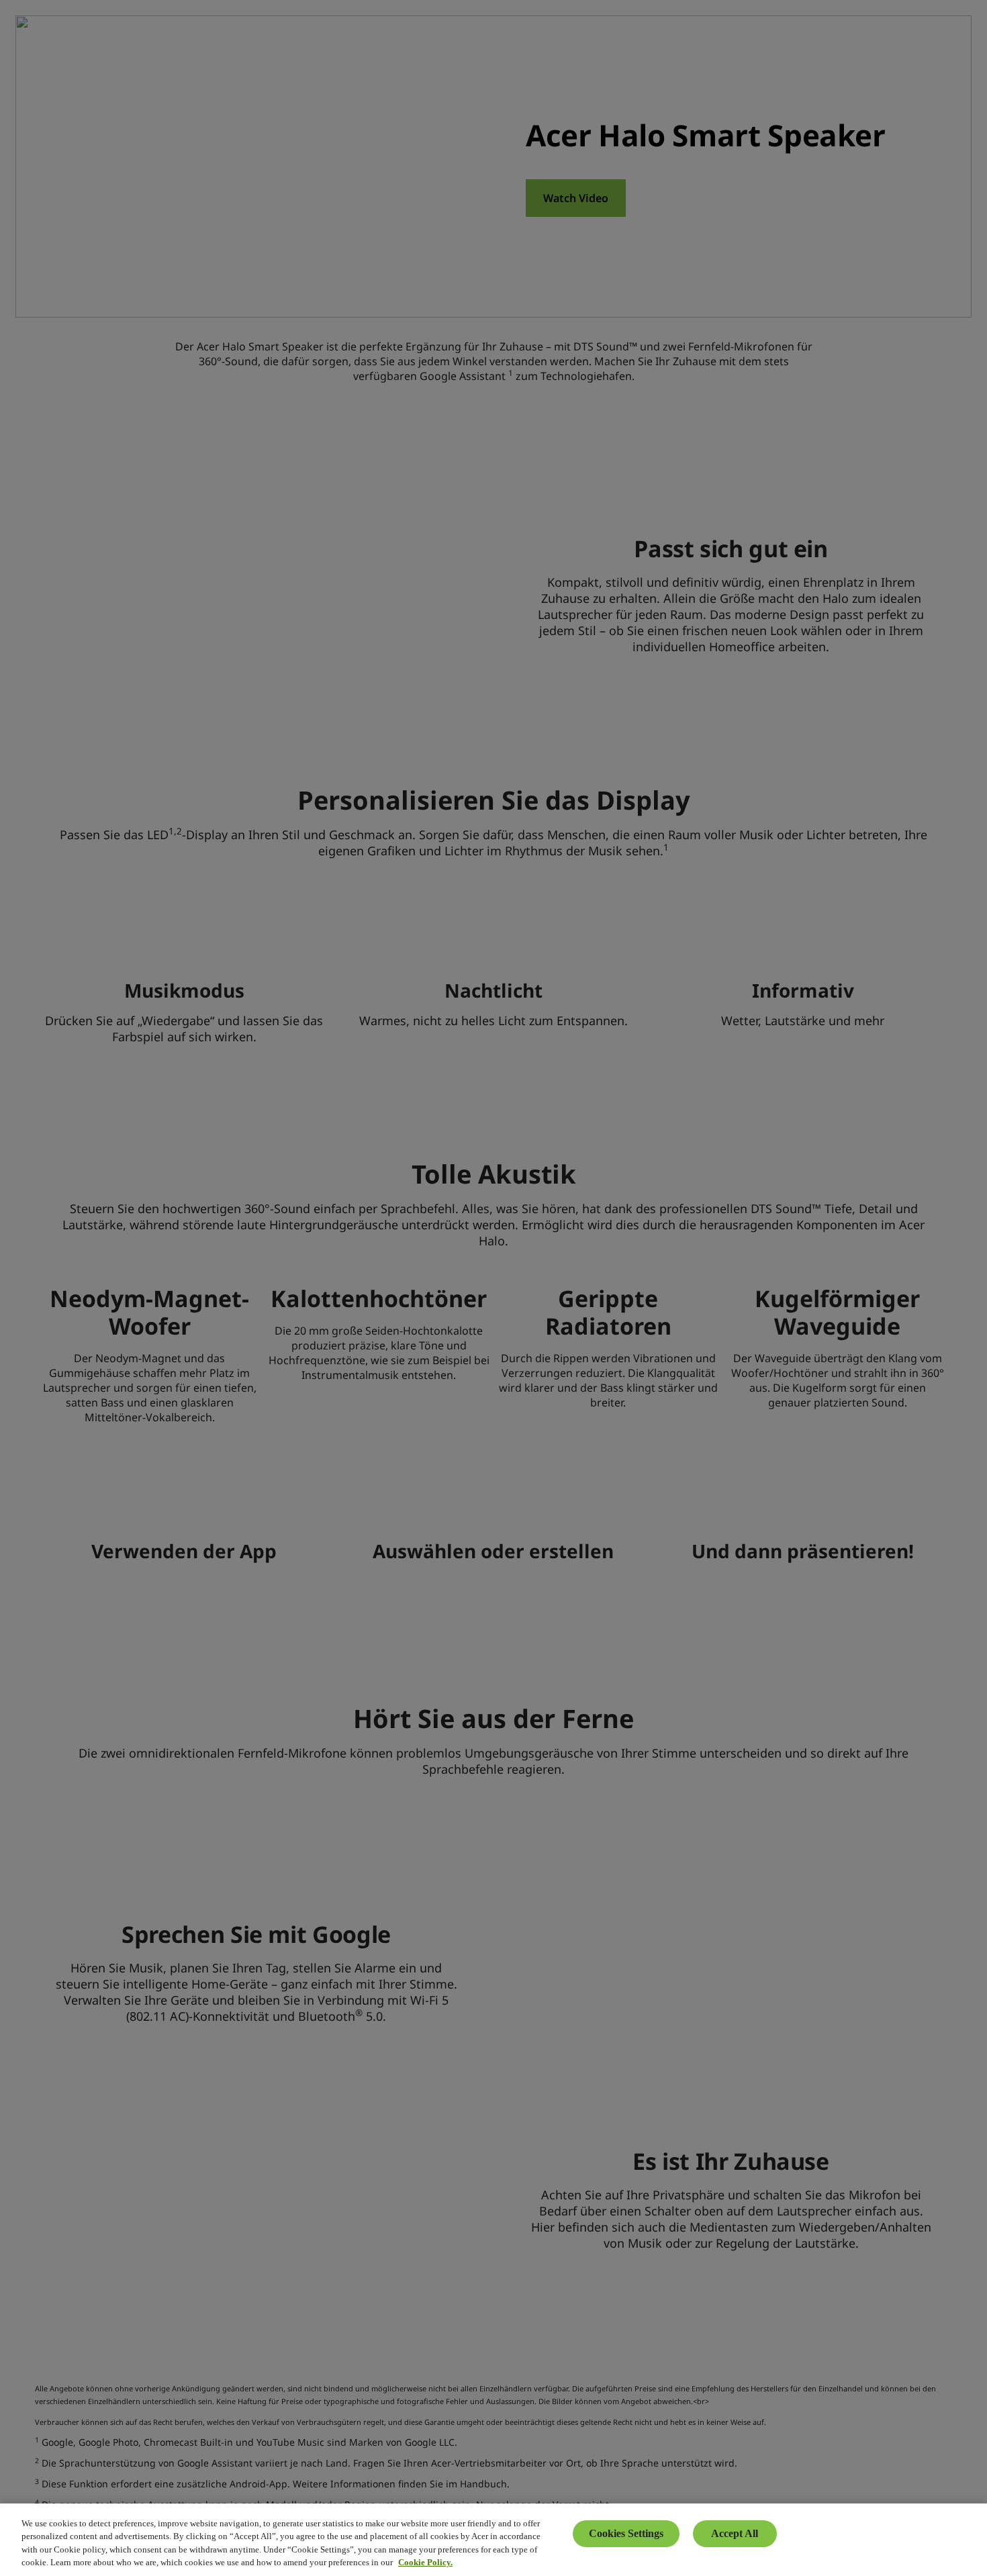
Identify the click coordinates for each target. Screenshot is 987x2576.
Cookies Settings (626, 2533)
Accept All (735, 2533)
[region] (493, 2540)
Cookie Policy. (425, 2562)
